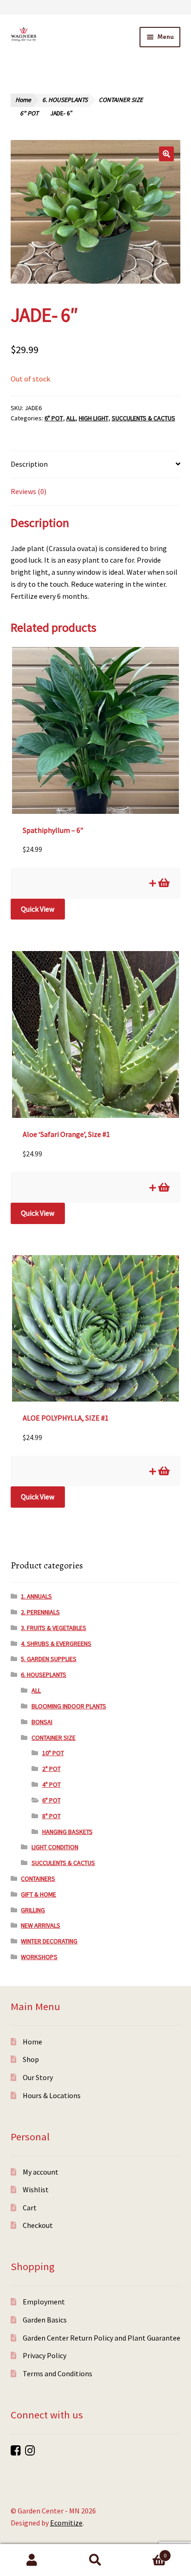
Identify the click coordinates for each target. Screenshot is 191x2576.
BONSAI (42, 1722)
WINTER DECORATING (49, 1941)
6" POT (29, 113)
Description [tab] (29, 464)
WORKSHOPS (39, 1957)
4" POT (51, 1784)
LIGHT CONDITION (55, 1847)
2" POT (51, 1769)
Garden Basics (45, 2320)
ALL (71, 418)
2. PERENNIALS (40, 1612)
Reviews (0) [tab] (29, 491)
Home (23, 100)
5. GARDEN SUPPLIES (49, 1659)
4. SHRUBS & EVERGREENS (56, 1643)
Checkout (38, 2225)
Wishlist (36, 2189)
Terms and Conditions (57, 2373)
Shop (31, 2059)
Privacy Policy (45, 2355)
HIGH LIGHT (94, 418)
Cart (30, 2208)
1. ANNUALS (36, 1596)
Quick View (38, 909)
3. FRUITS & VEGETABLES (54, 1628)
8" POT (51, 1816)
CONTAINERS (38, 1878)
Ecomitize (66, 2523)
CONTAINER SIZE (121, 100)
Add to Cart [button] (163, 883)
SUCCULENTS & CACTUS (143, 418)
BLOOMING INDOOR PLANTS (69, 1706)
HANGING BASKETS (67, 1832)
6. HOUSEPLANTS (65, 100)
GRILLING (33, 1910)
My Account (32, 2560)
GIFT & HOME (38, 1894)
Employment (44, 2302)
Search (95, 2560)
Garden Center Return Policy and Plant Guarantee (102, 2338)
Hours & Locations (52, 2095)
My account (41, 2172)
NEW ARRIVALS (41, 1925)
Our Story (38, 2077)
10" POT (53, 1753)
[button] (166, 154)
